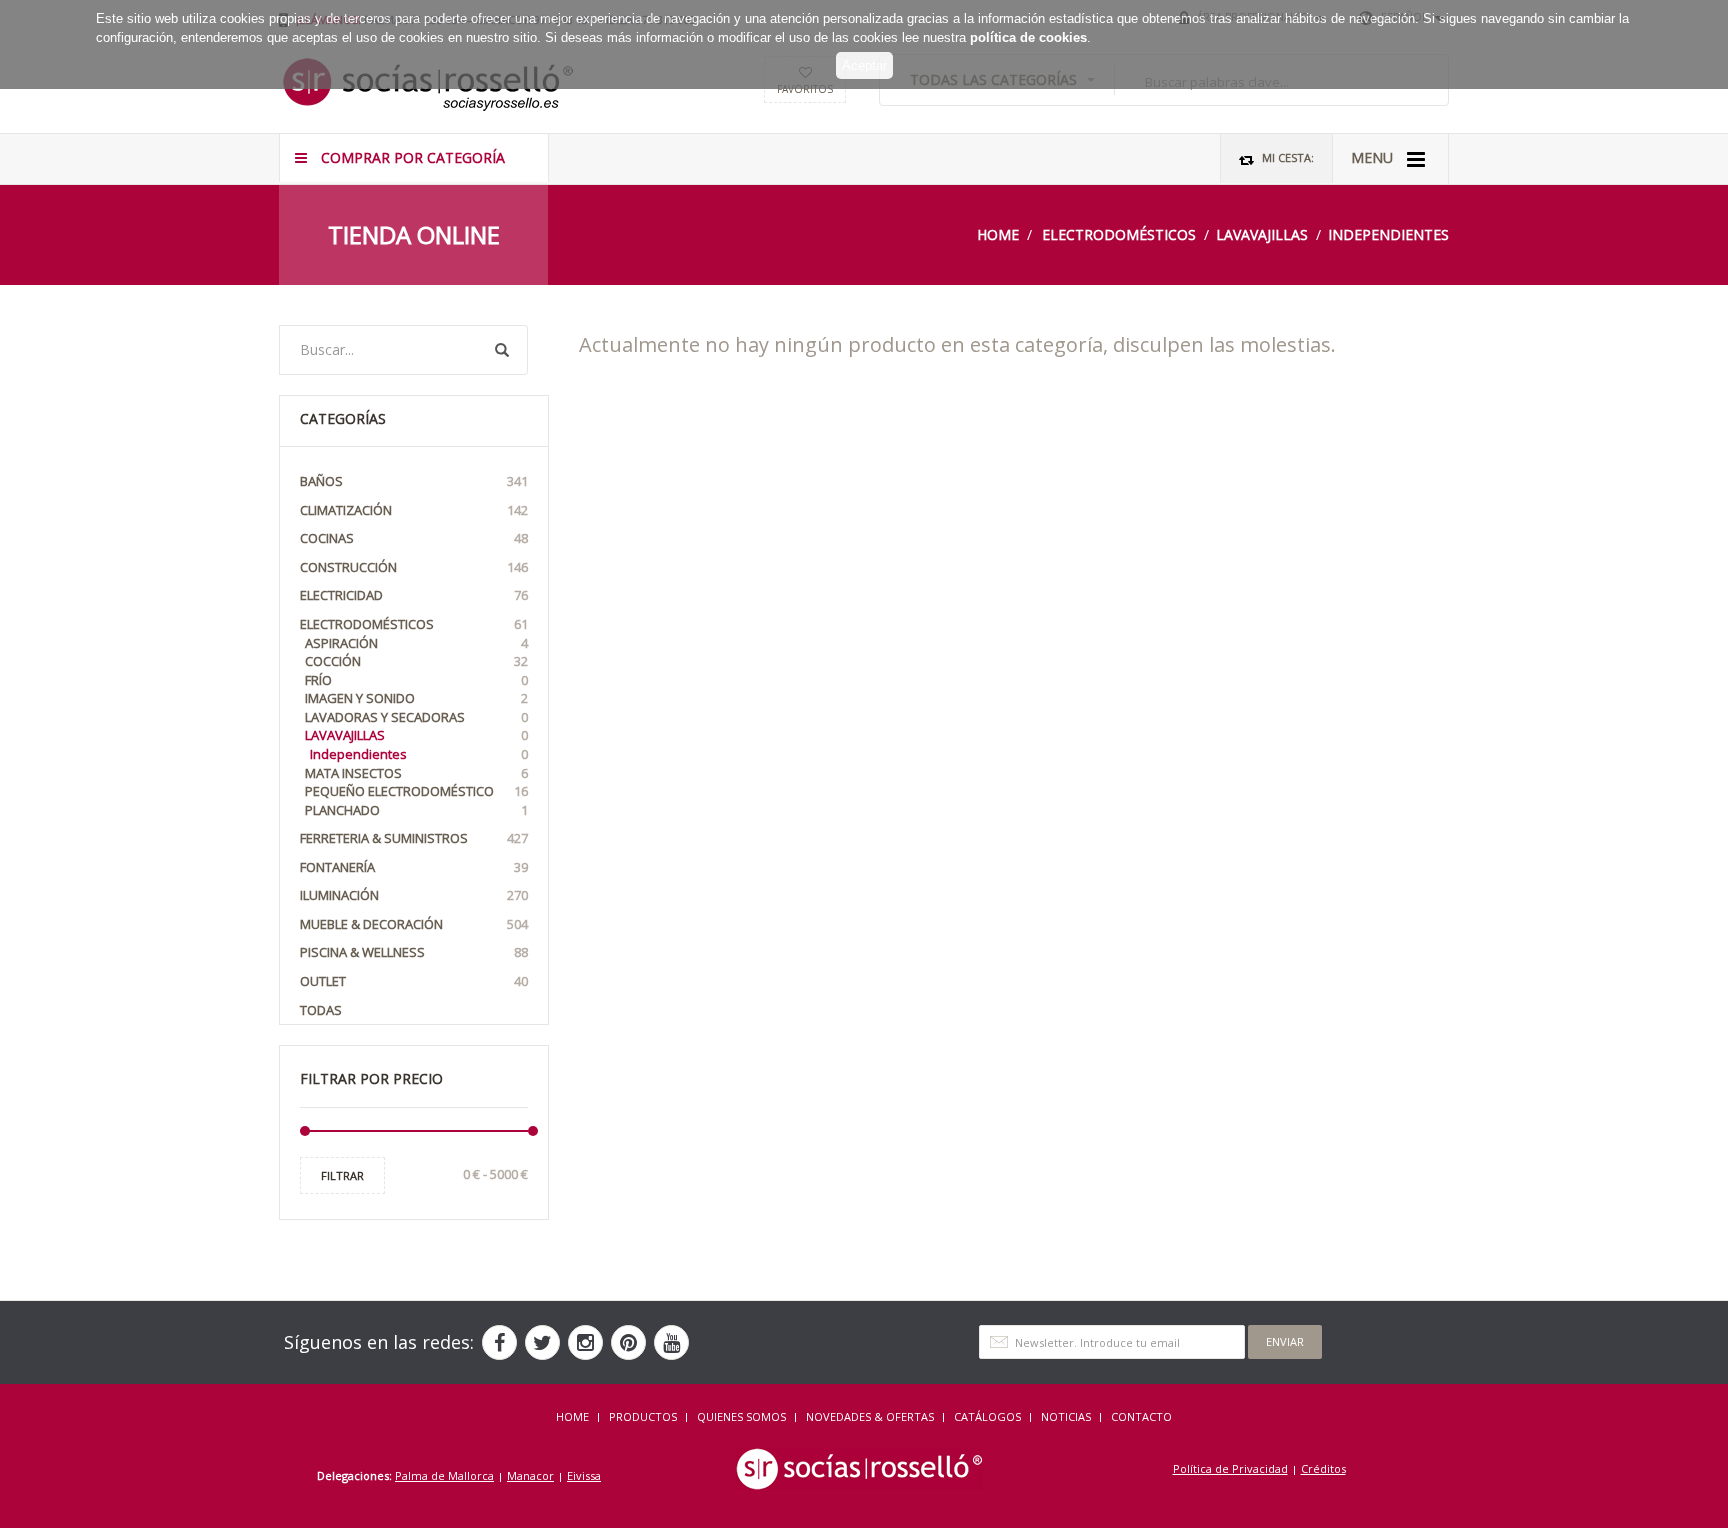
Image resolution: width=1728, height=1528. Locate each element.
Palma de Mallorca (444, 1475)
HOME (572, 1416)
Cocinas (414, 538)
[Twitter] (542, 1342)
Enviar (1285, 1341)
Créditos (1323, 1468)
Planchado (416, 810)
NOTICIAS (1066, 1416)
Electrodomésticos (1119, 234)
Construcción (414, 567)
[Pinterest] (628, 1342)
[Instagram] (585, 1342)
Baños (414, 481)
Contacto (1141, 1416)
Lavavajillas (1262, 234)
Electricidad (414, 595)
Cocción (416, 661)
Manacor (530, 1475)
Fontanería (414, 867)
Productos (643, 1416)
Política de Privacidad (1230, 1468)
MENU (1374, 157)
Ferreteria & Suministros (414, 838)
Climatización (414, 510)
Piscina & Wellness (414, 952)
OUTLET (414, 981)
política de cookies (1028, 37)
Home (998, 234)
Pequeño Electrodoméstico (416, 791)
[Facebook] (499, 1342)
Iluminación (414, 895)
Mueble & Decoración (414, 924)
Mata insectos (416, 773)
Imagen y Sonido (416, 698)
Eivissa (584, 1475)
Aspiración (416, 643)
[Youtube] (671, 1342)
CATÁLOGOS (987, 1416)
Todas (321, 1010)
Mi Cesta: (1286, 157)
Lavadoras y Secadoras (416, 717)
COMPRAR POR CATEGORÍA (411, 157)
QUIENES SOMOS (741, 1416)
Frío (416, 680)
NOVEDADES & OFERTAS (870, 1416)
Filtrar (342, 1175)
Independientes (1388, 234)
